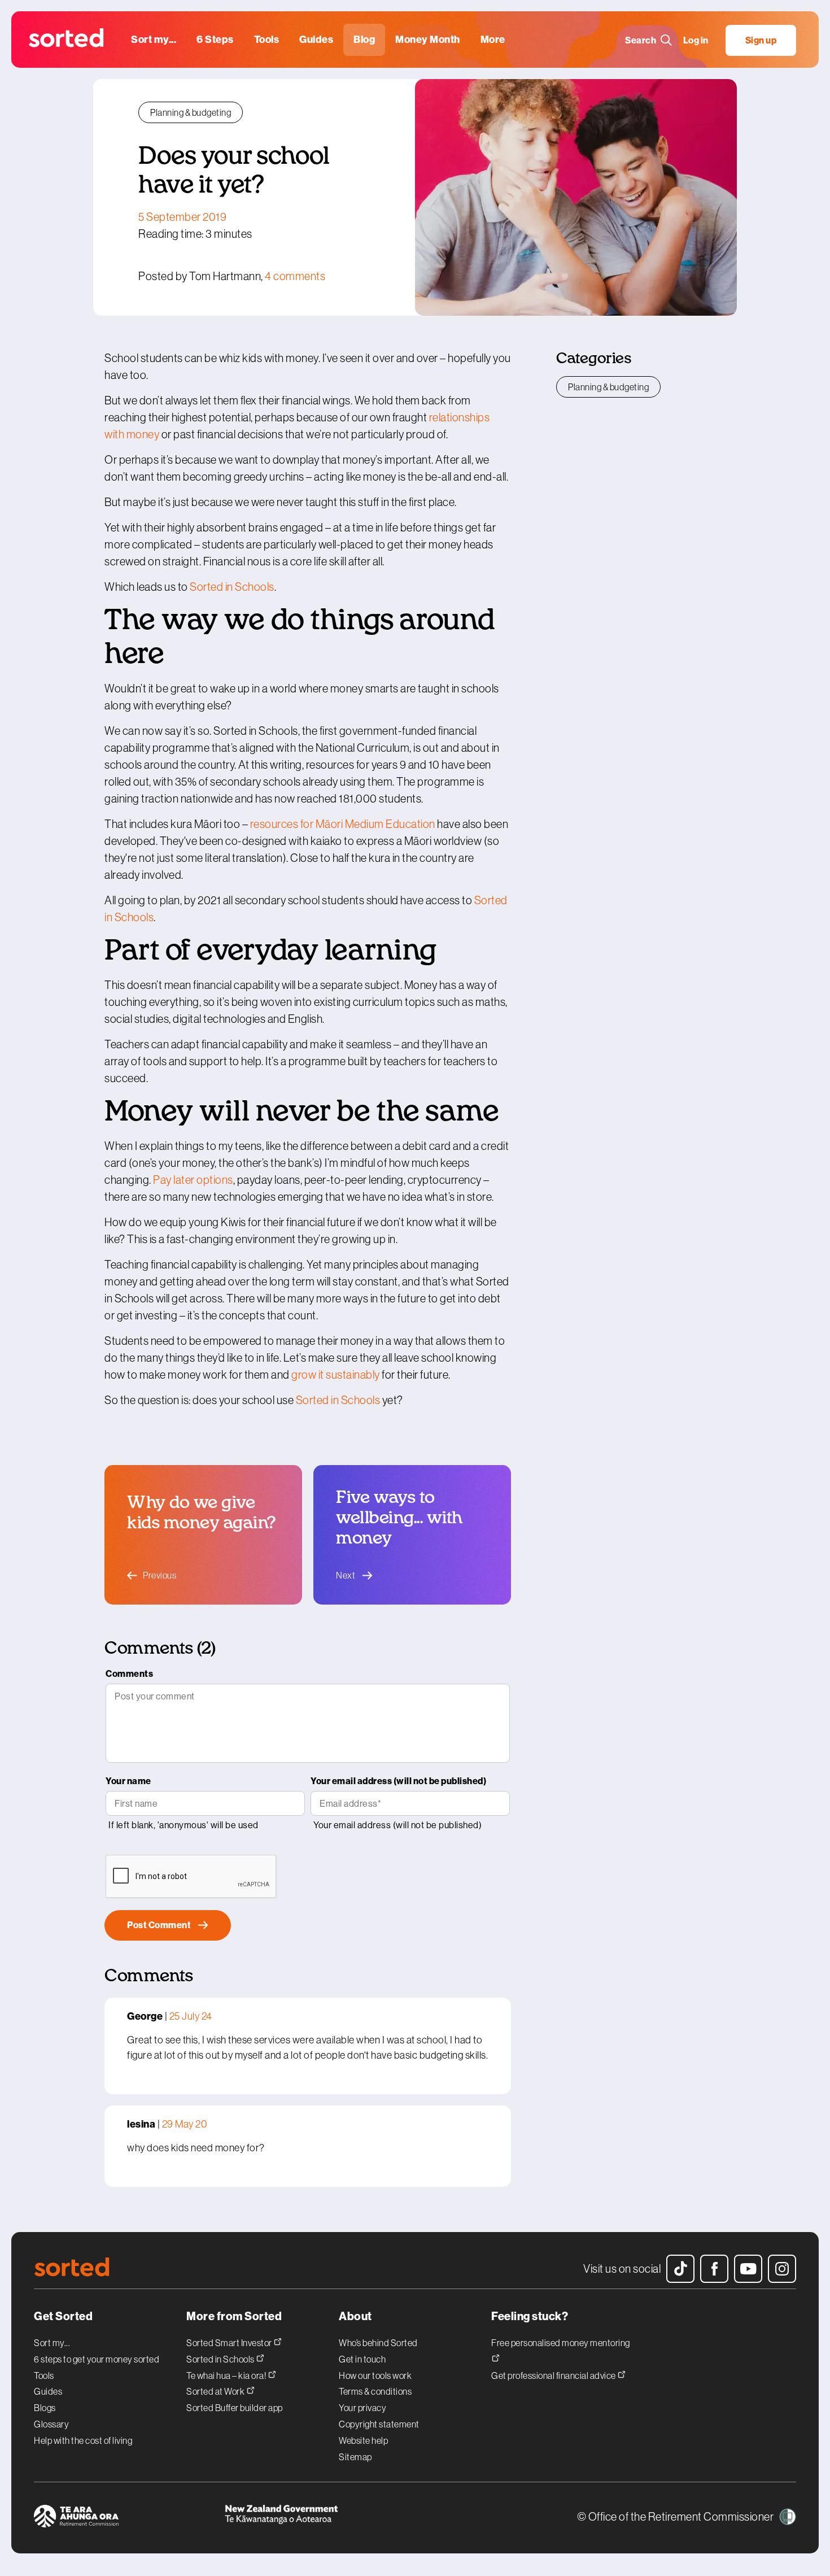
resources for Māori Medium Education (343, 824)
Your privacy (362, 2408)
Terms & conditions (375, 2391)
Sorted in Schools (232, 587)
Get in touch (362, 2359)
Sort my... (52, 2343)
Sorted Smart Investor (230, 2342)
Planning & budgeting (191, 112)
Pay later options (193, 1180)
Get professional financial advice (554, 2375)
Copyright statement (379, 2424)
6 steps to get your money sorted (97, 2359)
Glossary (51, 2424)
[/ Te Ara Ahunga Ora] (129, 2518)
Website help (363, 2440)
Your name (128, 1781)
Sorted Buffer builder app (235, 2408)
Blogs (45, 2408)
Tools (44, 2376)
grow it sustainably (336, 1375)
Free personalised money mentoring (561, 2342)
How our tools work (375, 2376)
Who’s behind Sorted (378, 2343)
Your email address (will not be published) (398, 1781)
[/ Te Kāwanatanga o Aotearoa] (320, 2518)
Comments (129, 1674)
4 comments (295, 276)
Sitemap (355, 2457)
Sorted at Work (216, 2391)
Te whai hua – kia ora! (227, 2375)
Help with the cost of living (83, 2440)
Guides (48, 2391)
